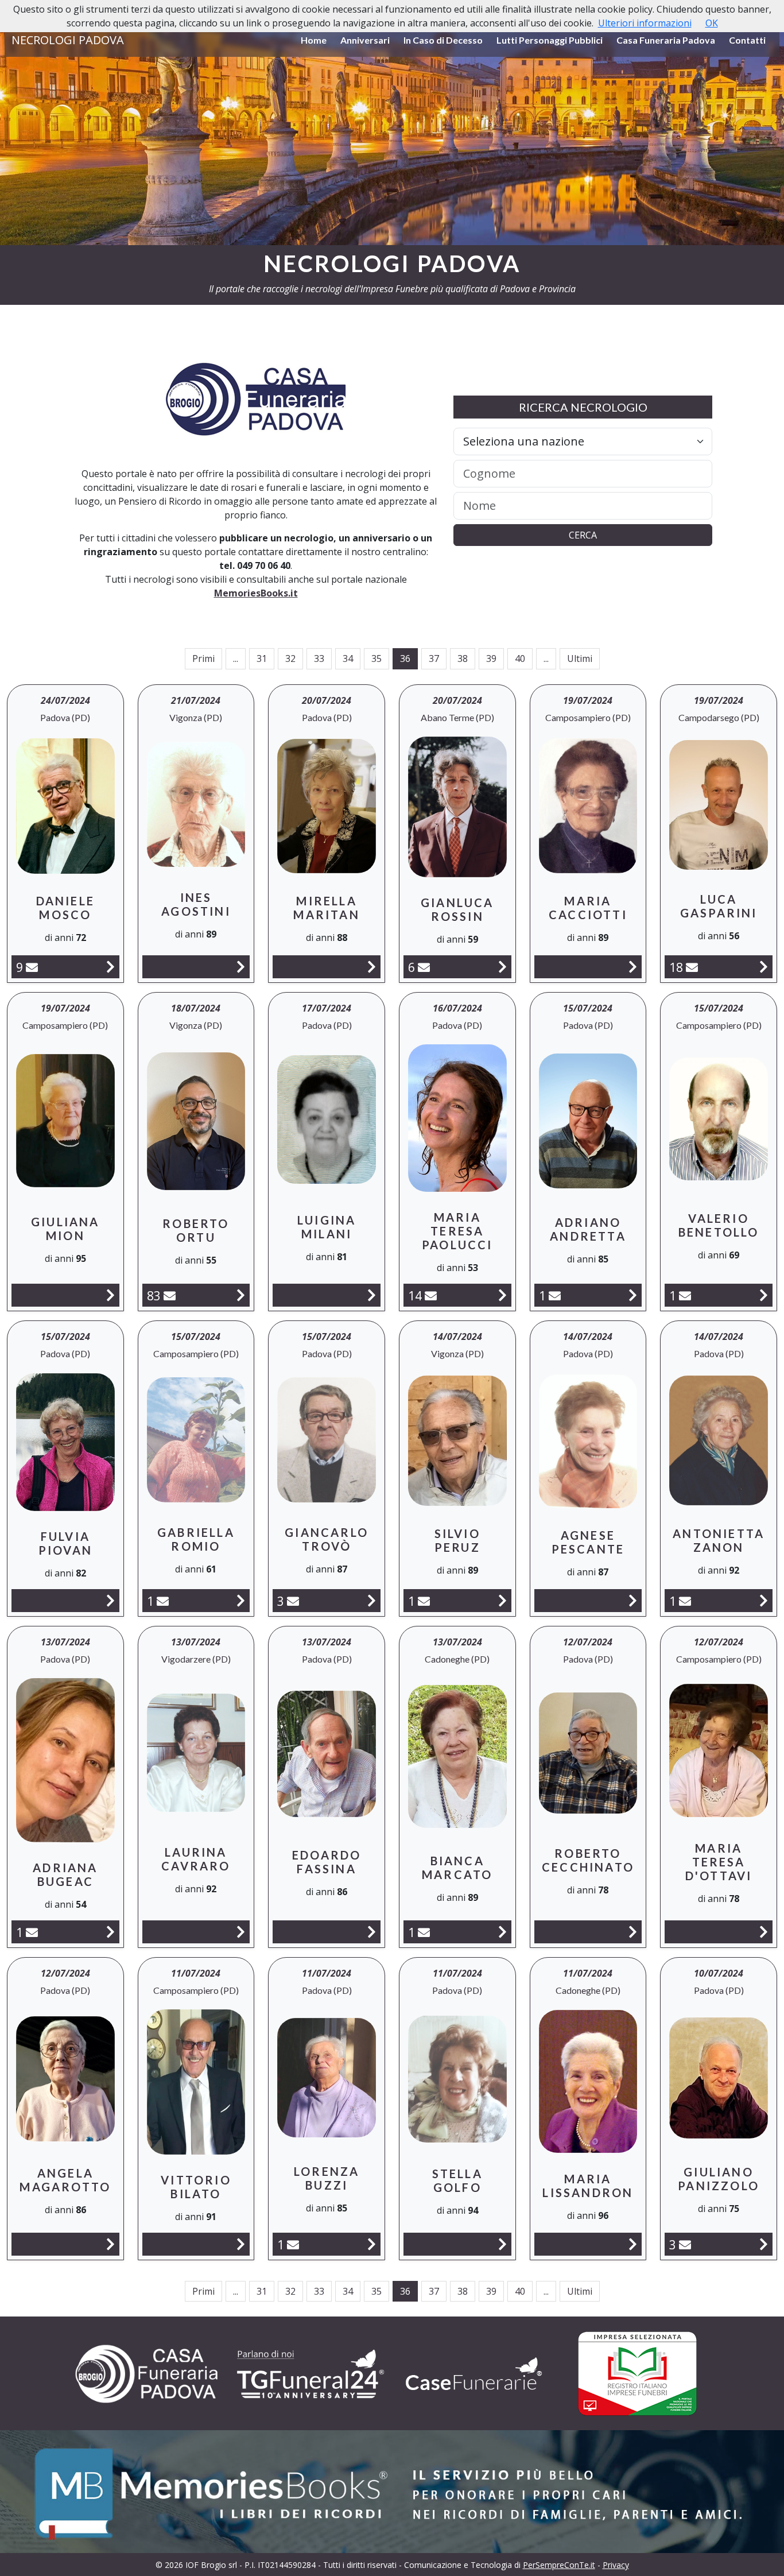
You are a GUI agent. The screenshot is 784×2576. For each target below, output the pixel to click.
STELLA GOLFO (457, 2180)
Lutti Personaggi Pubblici (550, 40)
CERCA (583, 535)
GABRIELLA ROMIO (196, 1539)
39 (491, 658)
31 (262, 658)
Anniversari (365, 40)
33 (319, 658)
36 (405, 658)
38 (463, 658)
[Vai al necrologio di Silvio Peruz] (502, 1600)
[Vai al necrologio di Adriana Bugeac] (110, 1932)
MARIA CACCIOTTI (588, 908)
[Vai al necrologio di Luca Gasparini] (764, 967)
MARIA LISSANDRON (588, 2186)
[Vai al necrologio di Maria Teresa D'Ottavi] (764, 1932)
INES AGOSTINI (196, 904)
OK (712, 23)
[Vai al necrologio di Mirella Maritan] (372, 967)
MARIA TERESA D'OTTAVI (719, 1862)
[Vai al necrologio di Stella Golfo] (502, 2244)
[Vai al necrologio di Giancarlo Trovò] (372, 1600)
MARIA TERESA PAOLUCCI (457, 1231)
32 (290, 658)
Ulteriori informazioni (645, 23)
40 (520, 658)
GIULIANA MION (65, 1229)
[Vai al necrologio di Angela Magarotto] (110, 2244)
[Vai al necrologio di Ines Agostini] (241, 967)
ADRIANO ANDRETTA (588, 1229)
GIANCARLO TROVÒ (327, 1539)
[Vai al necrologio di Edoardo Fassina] (372, 1932)
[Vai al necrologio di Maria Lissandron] (633, 2244)
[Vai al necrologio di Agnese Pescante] (633, 1600)
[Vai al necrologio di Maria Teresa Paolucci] (502, 1295)
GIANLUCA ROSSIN (457, 909)
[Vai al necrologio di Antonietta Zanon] (764, 1600)
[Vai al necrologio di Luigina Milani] (372, 1295)
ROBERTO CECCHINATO (588, 1860)
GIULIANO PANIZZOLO (719, 2179)
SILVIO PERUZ (457, 1540)
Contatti (747, 40)
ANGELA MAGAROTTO (65, 2180)
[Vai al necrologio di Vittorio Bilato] (241, 2244)
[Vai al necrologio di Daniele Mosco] (110, 967)
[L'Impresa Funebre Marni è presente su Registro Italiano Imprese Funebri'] (474, 2374)
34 (348, 658)
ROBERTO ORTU (196, 1230)
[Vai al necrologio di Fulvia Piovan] (110, 1600)
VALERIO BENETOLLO (719, 1225)
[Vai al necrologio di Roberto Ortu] (241, 1295)
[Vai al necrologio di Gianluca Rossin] (502, 967)
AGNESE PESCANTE (588, 1542)
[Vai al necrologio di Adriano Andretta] (633, 1295)
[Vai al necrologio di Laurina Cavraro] (241, 1932)
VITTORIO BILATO (196, 2187)
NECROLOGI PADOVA (68, 40)
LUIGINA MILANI (327, 1227)
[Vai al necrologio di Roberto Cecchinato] (633, 1932)
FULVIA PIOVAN (65, 1543)
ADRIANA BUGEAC (65, 1874)
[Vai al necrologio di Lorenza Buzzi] (372, 2244)
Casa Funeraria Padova (666, 40)
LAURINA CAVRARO (196, 1859)
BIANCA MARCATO (457, 1868)
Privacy (616, 2565)
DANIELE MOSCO (65, 908)
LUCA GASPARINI (719, 906)
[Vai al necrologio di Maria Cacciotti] (633, 967)
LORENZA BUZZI (327, 2178)
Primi (203, 658)
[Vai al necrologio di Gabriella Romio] (241, 1600)
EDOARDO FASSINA (327, 1862)
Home (314, 40)
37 (434, 658)
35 (377, 658)
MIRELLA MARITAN (326, 908)
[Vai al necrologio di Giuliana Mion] (110, 1295)
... (236, 658)
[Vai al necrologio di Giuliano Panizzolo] (764, 2244)
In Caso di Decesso (443, 40)
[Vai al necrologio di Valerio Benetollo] (764, 1295)
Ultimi (580, 658)
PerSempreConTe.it (559, 2565)
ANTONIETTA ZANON (719, 1540)
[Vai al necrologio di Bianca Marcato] (502, 1932)
